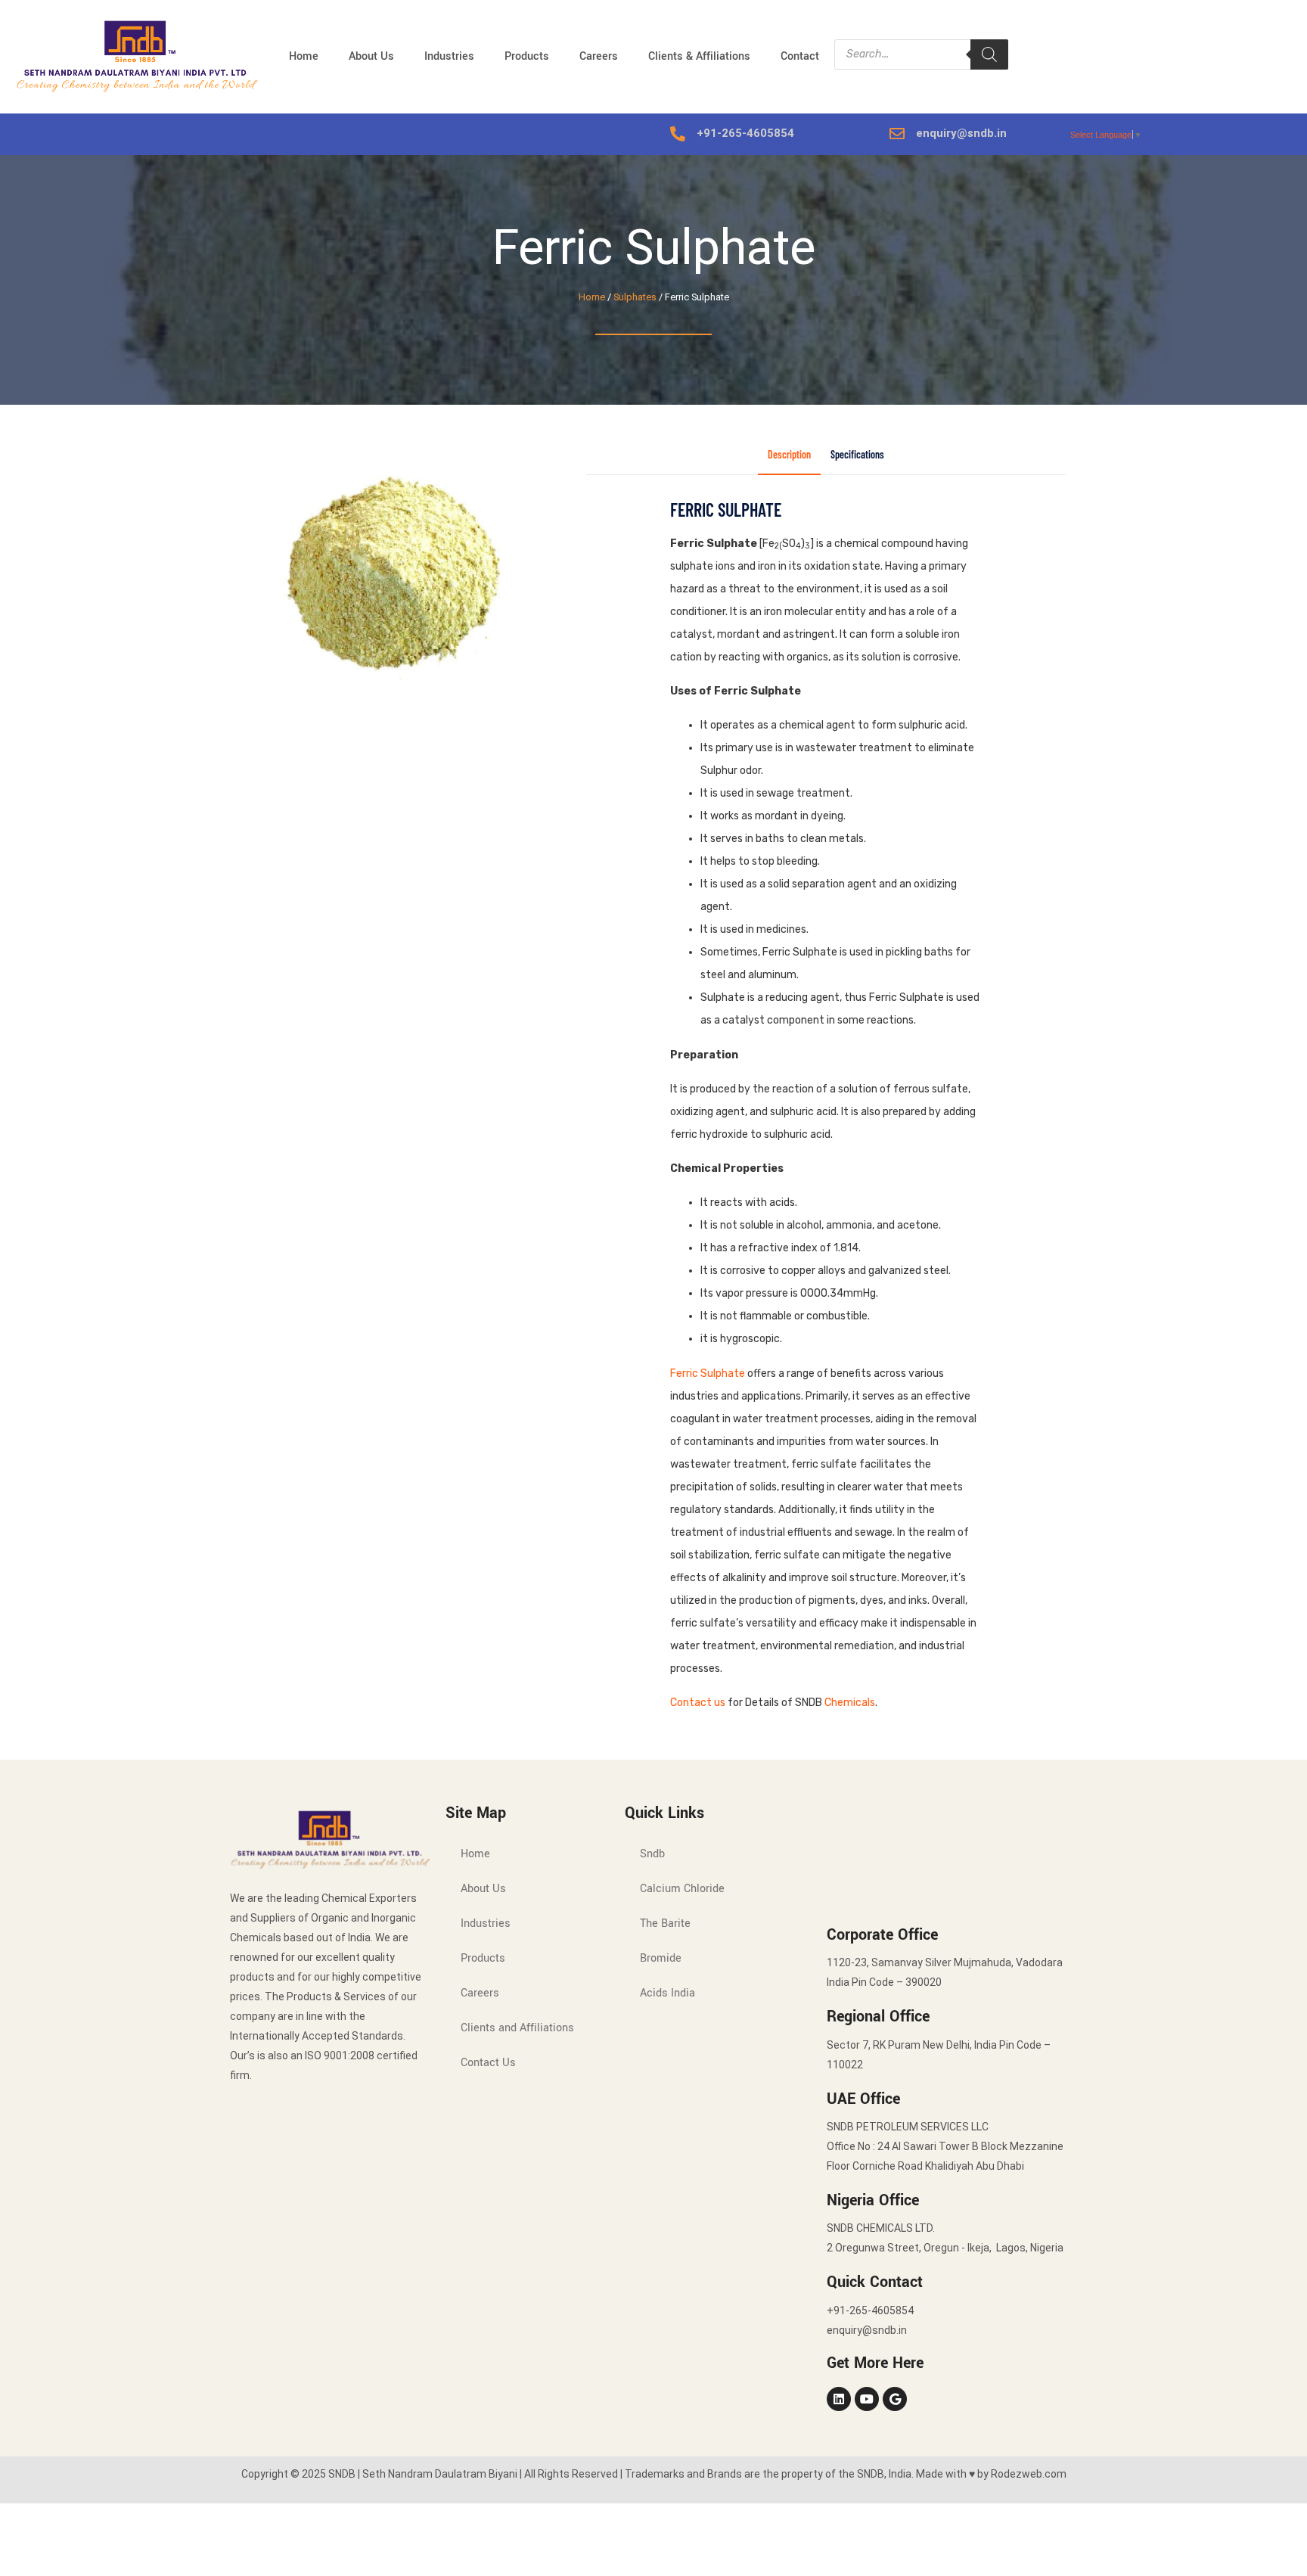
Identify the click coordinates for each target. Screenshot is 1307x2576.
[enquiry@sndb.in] (897, 134)
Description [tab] (789, 455)
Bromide (661, 1958)
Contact (800, 56)
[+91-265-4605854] (678, 134)
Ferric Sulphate (708, 1373)
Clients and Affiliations (517, 2028)
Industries (449, 56)
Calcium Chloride (682, 1889)
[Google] (895, 2399)
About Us (371, 56)
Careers (599, 56)
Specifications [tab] (857, 455)
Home (304, 56)
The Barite (665, 1923)
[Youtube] (867, 2399)
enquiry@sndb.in (961, 133)
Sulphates (635, 297)
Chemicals (850, 1703)
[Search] (989, 54)
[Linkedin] (839, 2399)
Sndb (652, 1854)
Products (527, 56)
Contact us (698, 1703)
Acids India (667, 1993)
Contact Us (488, 2063)
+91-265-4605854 (745, 133)
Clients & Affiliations (699, 56)
